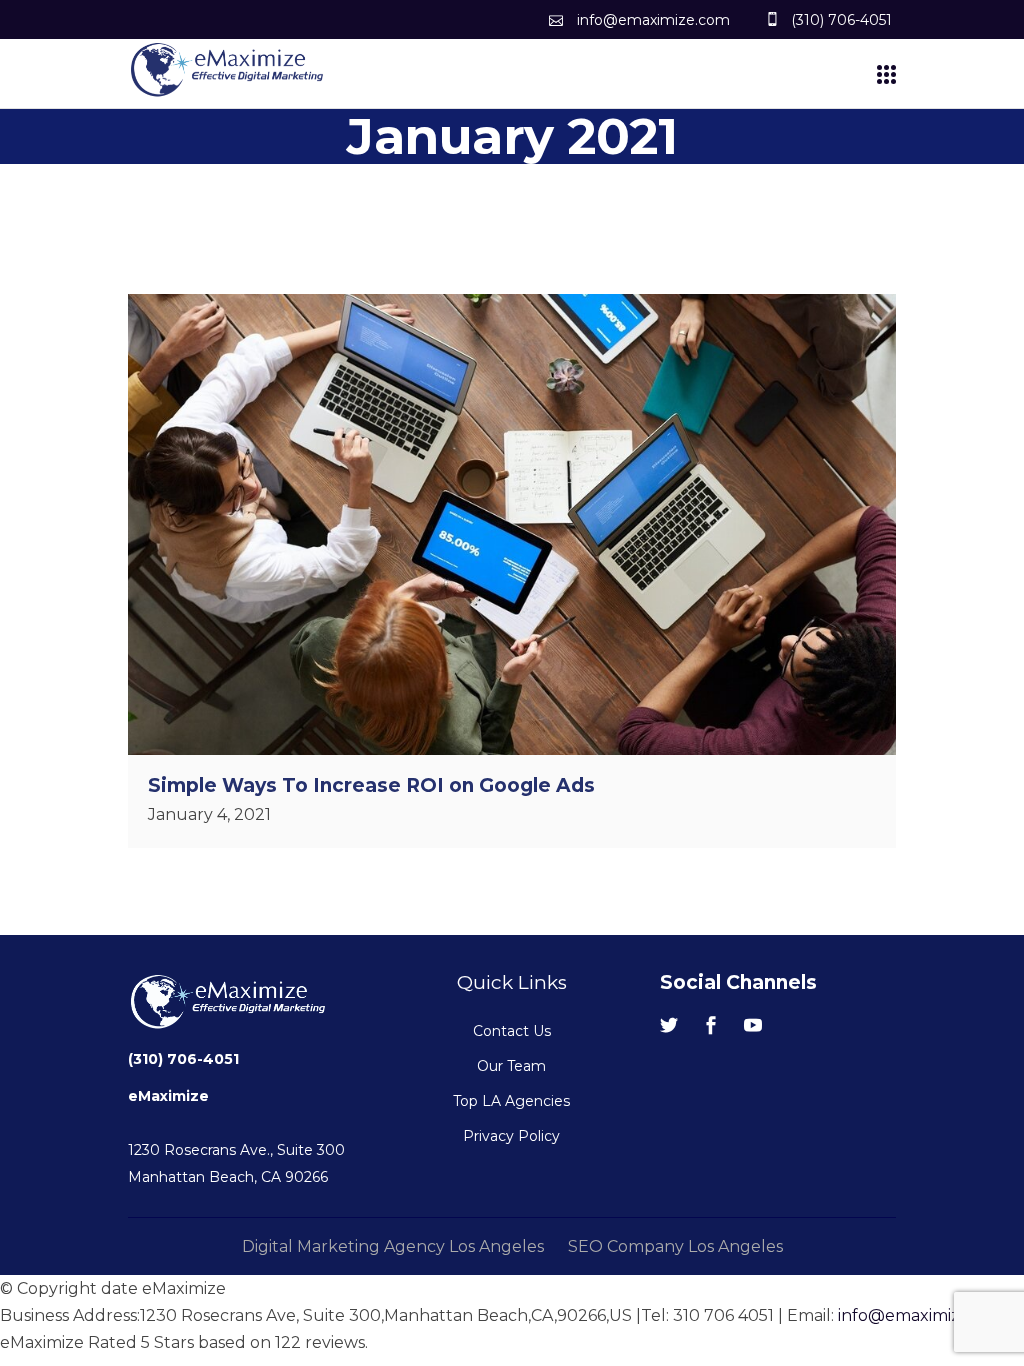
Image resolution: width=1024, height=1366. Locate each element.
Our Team (511, 1066)
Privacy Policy (511, 1136)
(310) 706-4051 (183, 1059)
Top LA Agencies (511, 1101)
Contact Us (512, 1031)
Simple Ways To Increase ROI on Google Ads (371, 785)
